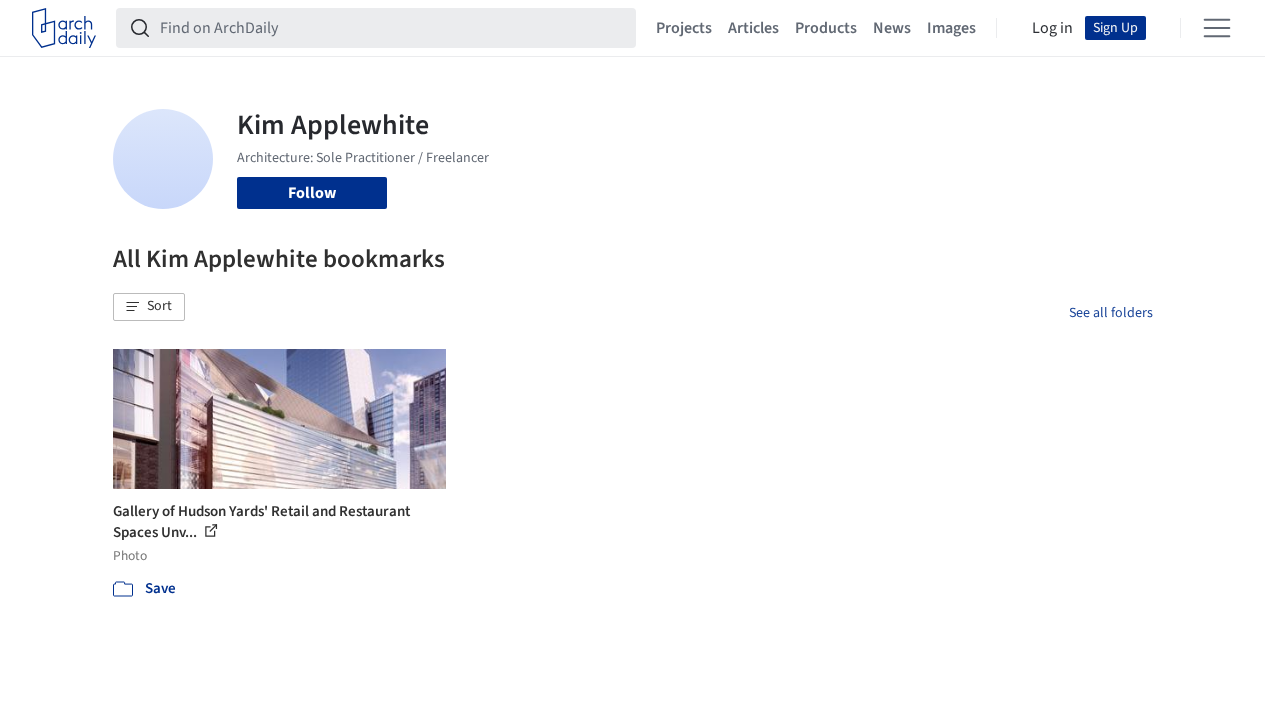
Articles (753, 28)
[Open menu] (1217, 28)
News (892, 28)
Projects (684, 28)
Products (826, 28)
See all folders (1111, 313)
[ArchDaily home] (64, 28)
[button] (149, 307)
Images (951, 28)
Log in (1052, 28)
